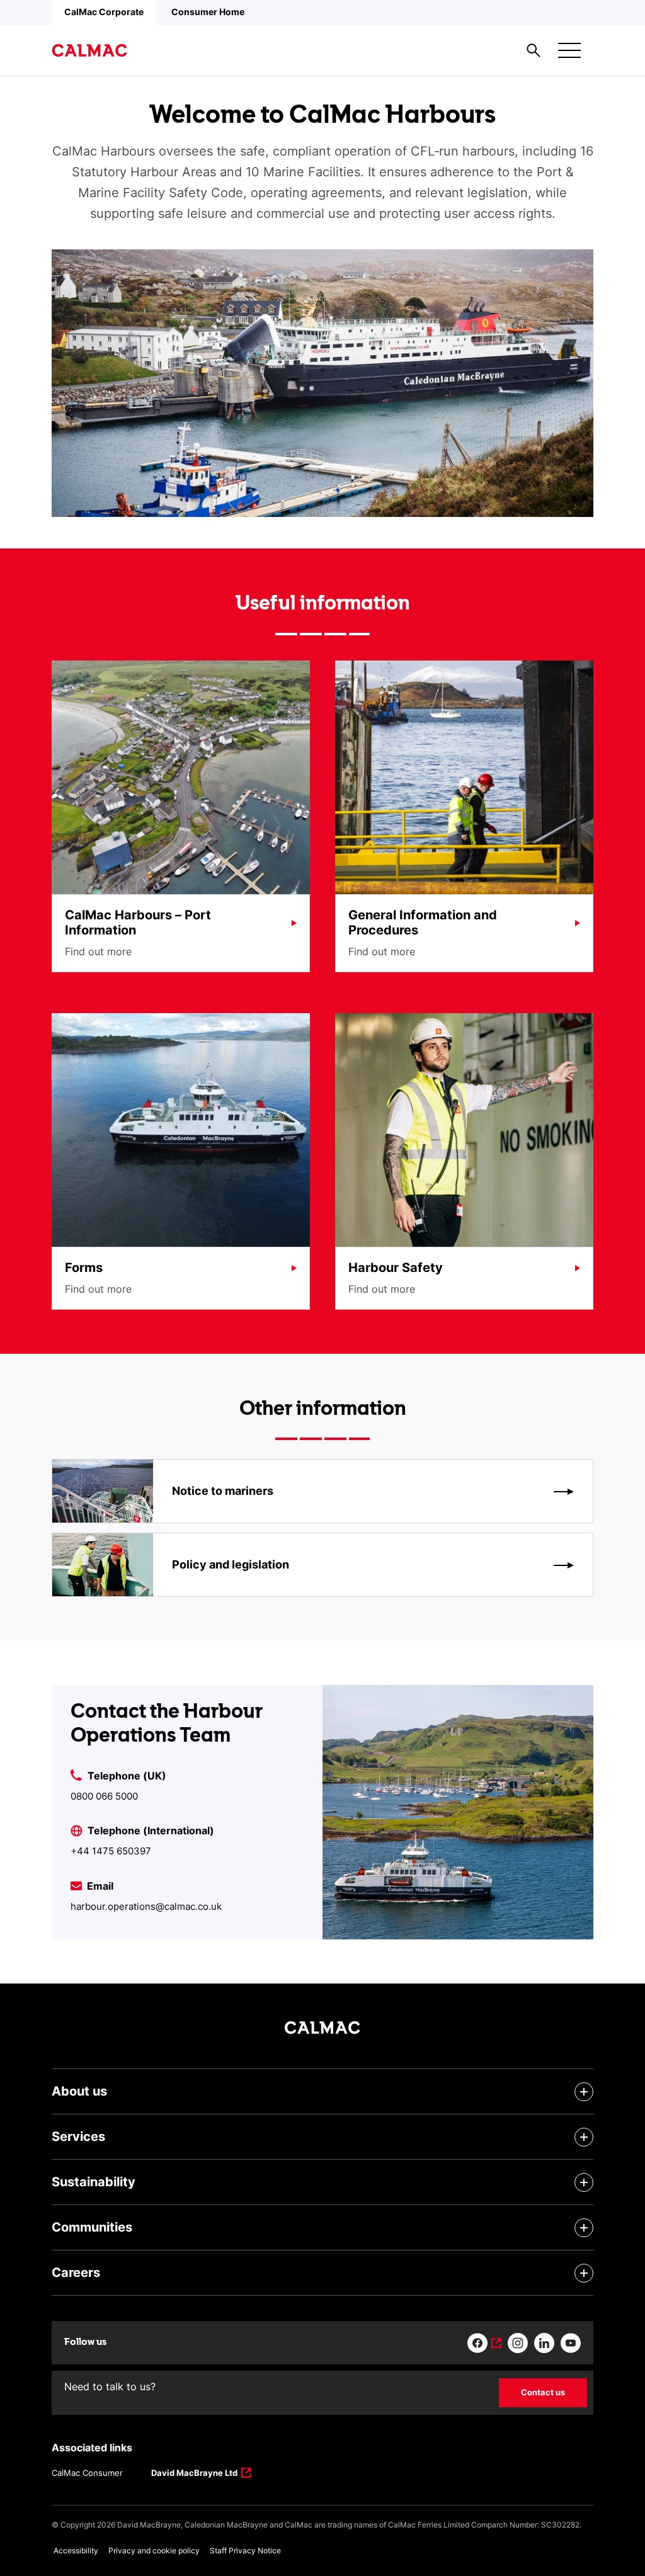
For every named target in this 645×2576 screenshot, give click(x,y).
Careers (76, 2272)
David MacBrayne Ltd (194, 2474)
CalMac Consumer (87, 2473)
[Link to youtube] (571, 2343)
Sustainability (94, 2182)
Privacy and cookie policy (154, 2550)
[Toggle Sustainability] (584, 2182)
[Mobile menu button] (569, 50)
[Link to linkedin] (544, 2343)
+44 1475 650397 (111, 1851)
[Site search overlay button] (534, 50)
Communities (92, 2227)
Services (78, 2136)
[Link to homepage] (89, 50)
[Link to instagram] (518, 2343)
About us (79, 2091)
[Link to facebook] (484, 2343)
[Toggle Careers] (584, 2273)
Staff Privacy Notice (245, 2550)
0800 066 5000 (104, 1796)
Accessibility (76, 2550)
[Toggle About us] (584, 2092)
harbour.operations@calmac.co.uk (146, 1906)
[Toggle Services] (584, 2137)
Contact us (543, 2392)
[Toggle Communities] (584, 2228)
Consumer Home (208, 12)
